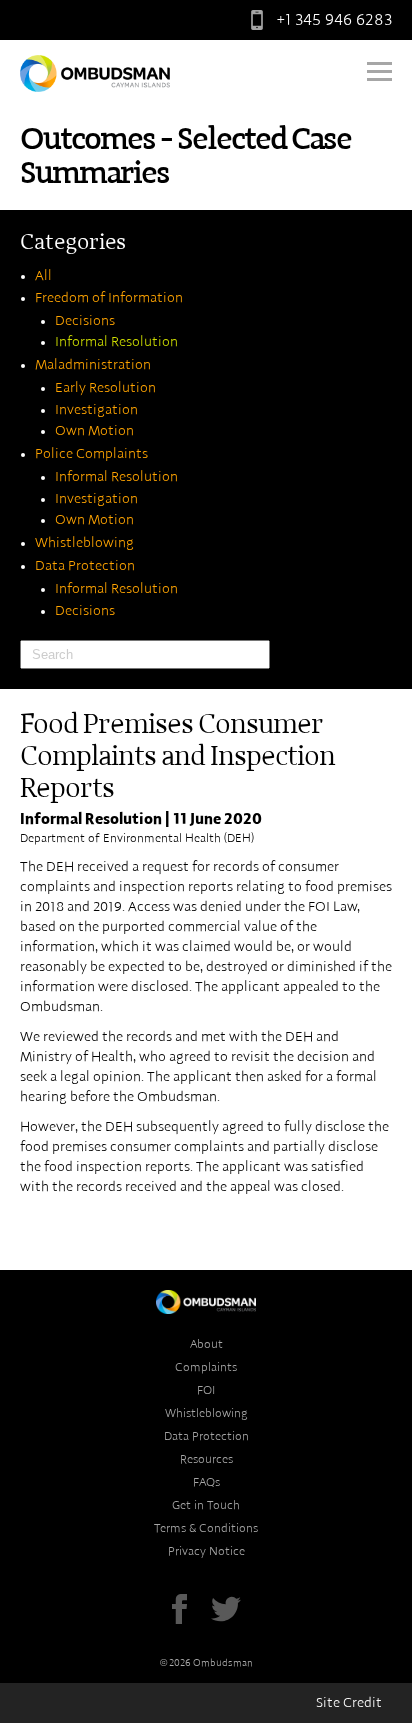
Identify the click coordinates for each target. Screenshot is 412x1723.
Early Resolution (105, 388)
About (206, 1344)
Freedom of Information (109, 298)
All (43, 276)
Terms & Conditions (206, 1528)
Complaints (206, 1367)
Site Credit (349, 1703)
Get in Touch (206, 1505)
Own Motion (94, 431)
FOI (206, 1390)
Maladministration (93, 365)
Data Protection (85, 566)
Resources (206, 1459)
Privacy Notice (206, 1551)
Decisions (85, 321)
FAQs (206, 1482)
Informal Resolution (116, 342)
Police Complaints (91, 454)
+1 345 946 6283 (334, 20)
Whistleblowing (84, 543)
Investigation (96, 410)
